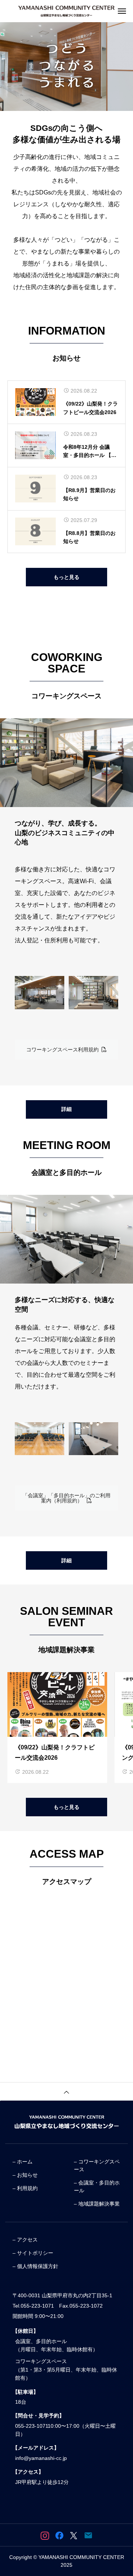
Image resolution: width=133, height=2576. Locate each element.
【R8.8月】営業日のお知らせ (89, 537)
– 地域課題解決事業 (97, 2204)
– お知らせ (25, 2175)
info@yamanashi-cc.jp (41, 2458)
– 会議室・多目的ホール (97, 2187)
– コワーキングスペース (97, 2165)
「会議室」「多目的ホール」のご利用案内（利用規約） (66, 1498)
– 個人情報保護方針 (35, 2266)
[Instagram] (45, 2535)
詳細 (66, 1109)
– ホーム (23, 2162)
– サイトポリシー (33, 2253)
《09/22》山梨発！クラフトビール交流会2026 (91, 408)
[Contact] (88, 2535)
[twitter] (74, 2535)
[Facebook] (59, 2535)
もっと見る (66, 577)
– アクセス (25, 2240)
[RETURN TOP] (66, 2091)
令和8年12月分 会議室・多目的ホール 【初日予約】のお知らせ (90, 452)
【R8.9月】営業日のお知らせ (89, 494)
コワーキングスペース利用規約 (64, 1050)
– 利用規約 (25, 2188)
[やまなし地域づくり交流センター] (66, 11)
